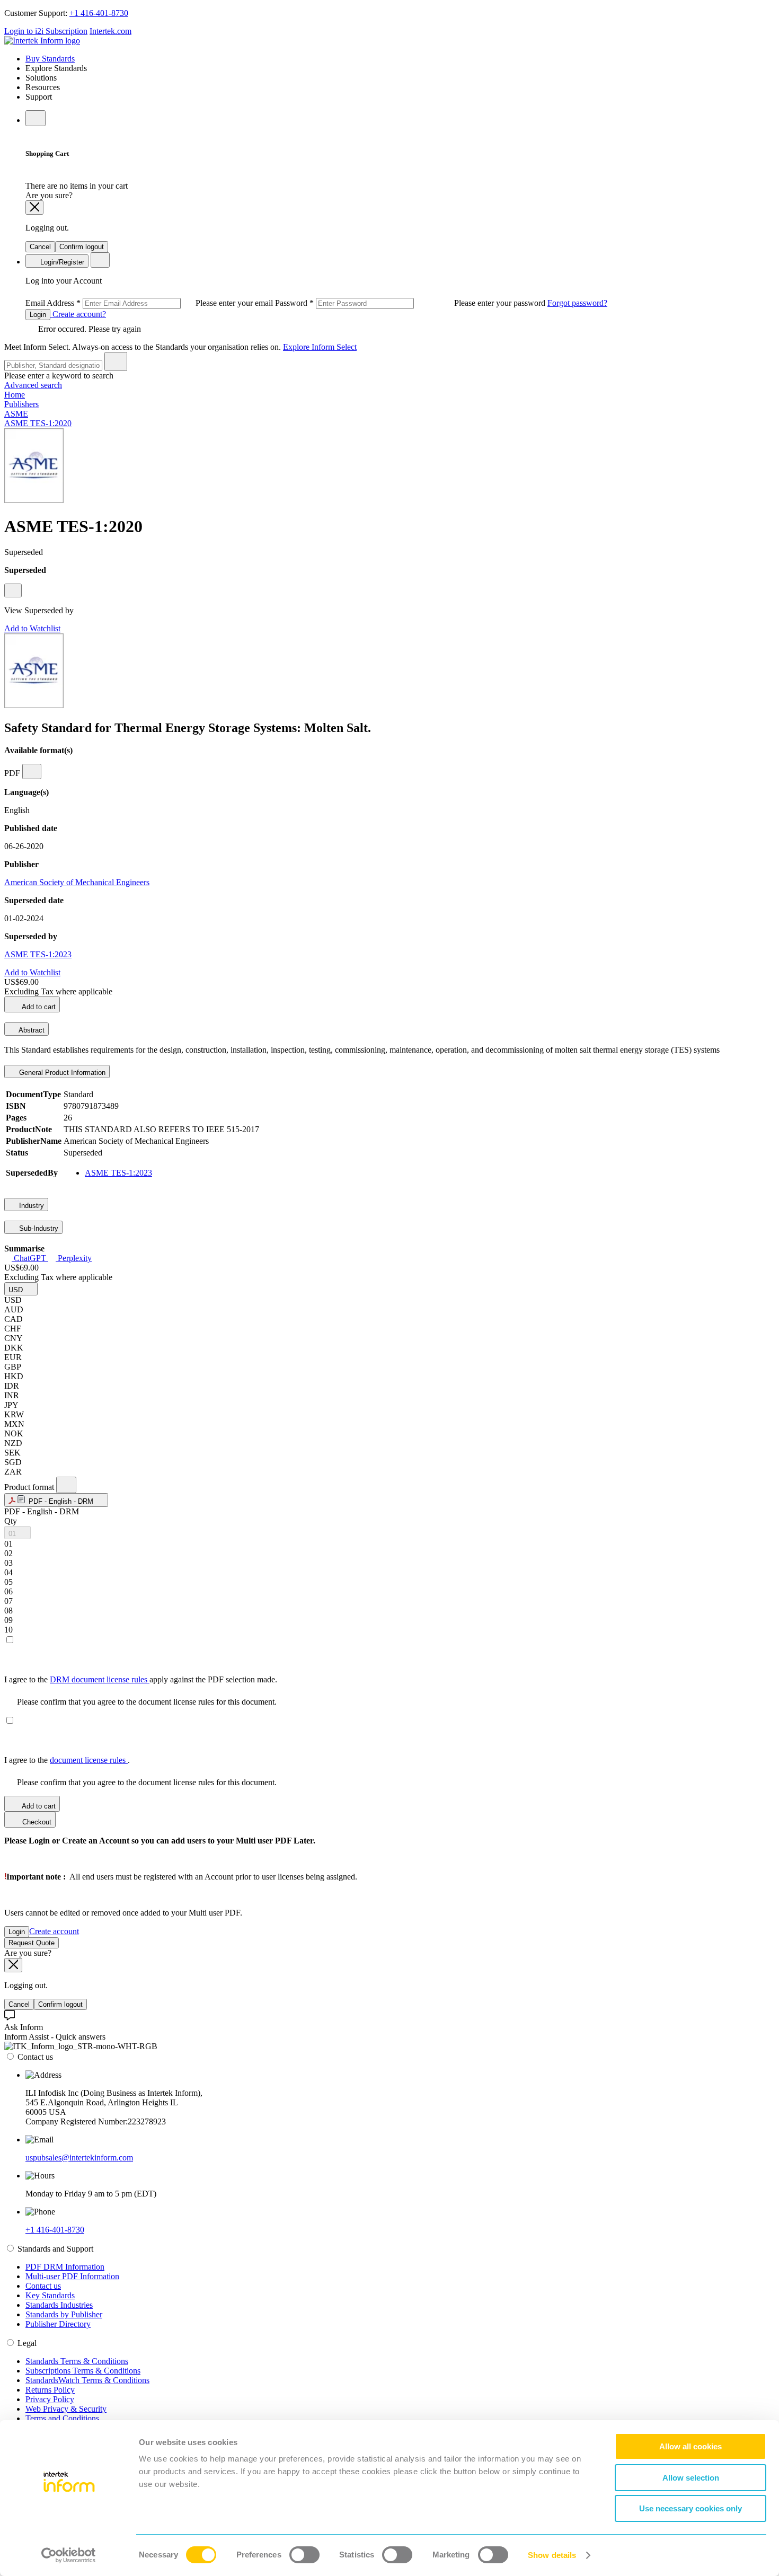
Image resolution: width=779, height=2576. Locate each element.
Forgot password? (577, 303)
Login (38, 315)
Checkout (36, 1822)
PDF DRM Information (65, 2267)
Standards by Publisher (64, 2314)
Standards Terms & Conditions (77, 2361)
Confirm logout (82, 247)
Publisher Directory (58, 2324)
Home (15, 395)
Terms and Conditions (62, 2418)
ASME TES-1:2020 (38, 423)
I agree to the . (67, 1760)
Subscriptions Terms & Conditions (83, 2371)
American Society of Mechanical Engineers (77, 882)
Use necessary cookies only (691, 2508)
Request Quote (32, 1943)
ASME (16, 414)
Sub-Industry (38, 1228)
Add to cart (38, 1007)
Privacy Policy (50, 2399)
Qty (11, 1521)
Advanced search (33, 385)
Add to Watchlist (32, 628)
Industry (30, 1206)
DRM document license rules (100, 1679)
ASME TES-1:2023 (38, 954)
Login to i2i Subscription (46, 31)
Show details (552, 2555)
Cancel (40, 247)
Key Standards (50, 2295)
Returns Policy (50, 2390)
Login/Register (61, 262)
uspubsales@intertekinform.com (79, 2158)
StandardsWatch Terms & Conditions (87, 2380)
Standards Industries (59, 2305)
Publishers (21, 404)
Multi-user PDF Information (72, 2276)
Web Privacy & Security (66, 2409)
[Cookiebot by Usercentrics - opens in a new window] (69, 2555)
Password (411, 303)
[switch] (304, 2555)
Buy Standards (50, 59)
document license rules (89, 1760)
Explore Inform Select (320, 347)
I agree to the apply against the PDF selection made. (141, 1679)
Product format (30, 1487)
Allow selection (691, 2478)
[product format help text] (66, 1485)
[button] (21, 1289)
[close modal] (34, 208)
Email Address (150, 303)
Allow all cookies (691, 2446)
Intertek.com (110, 31)
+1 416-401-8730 (99, 13)
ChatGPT (30, 1258)
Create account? (78, 314)
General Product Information (61, 1073)
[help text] (13, 590)
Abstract (31, 1030)
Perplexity (74, 1258)
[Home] (42, 41)
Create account (54, 1931)
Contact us (43, 2286)
